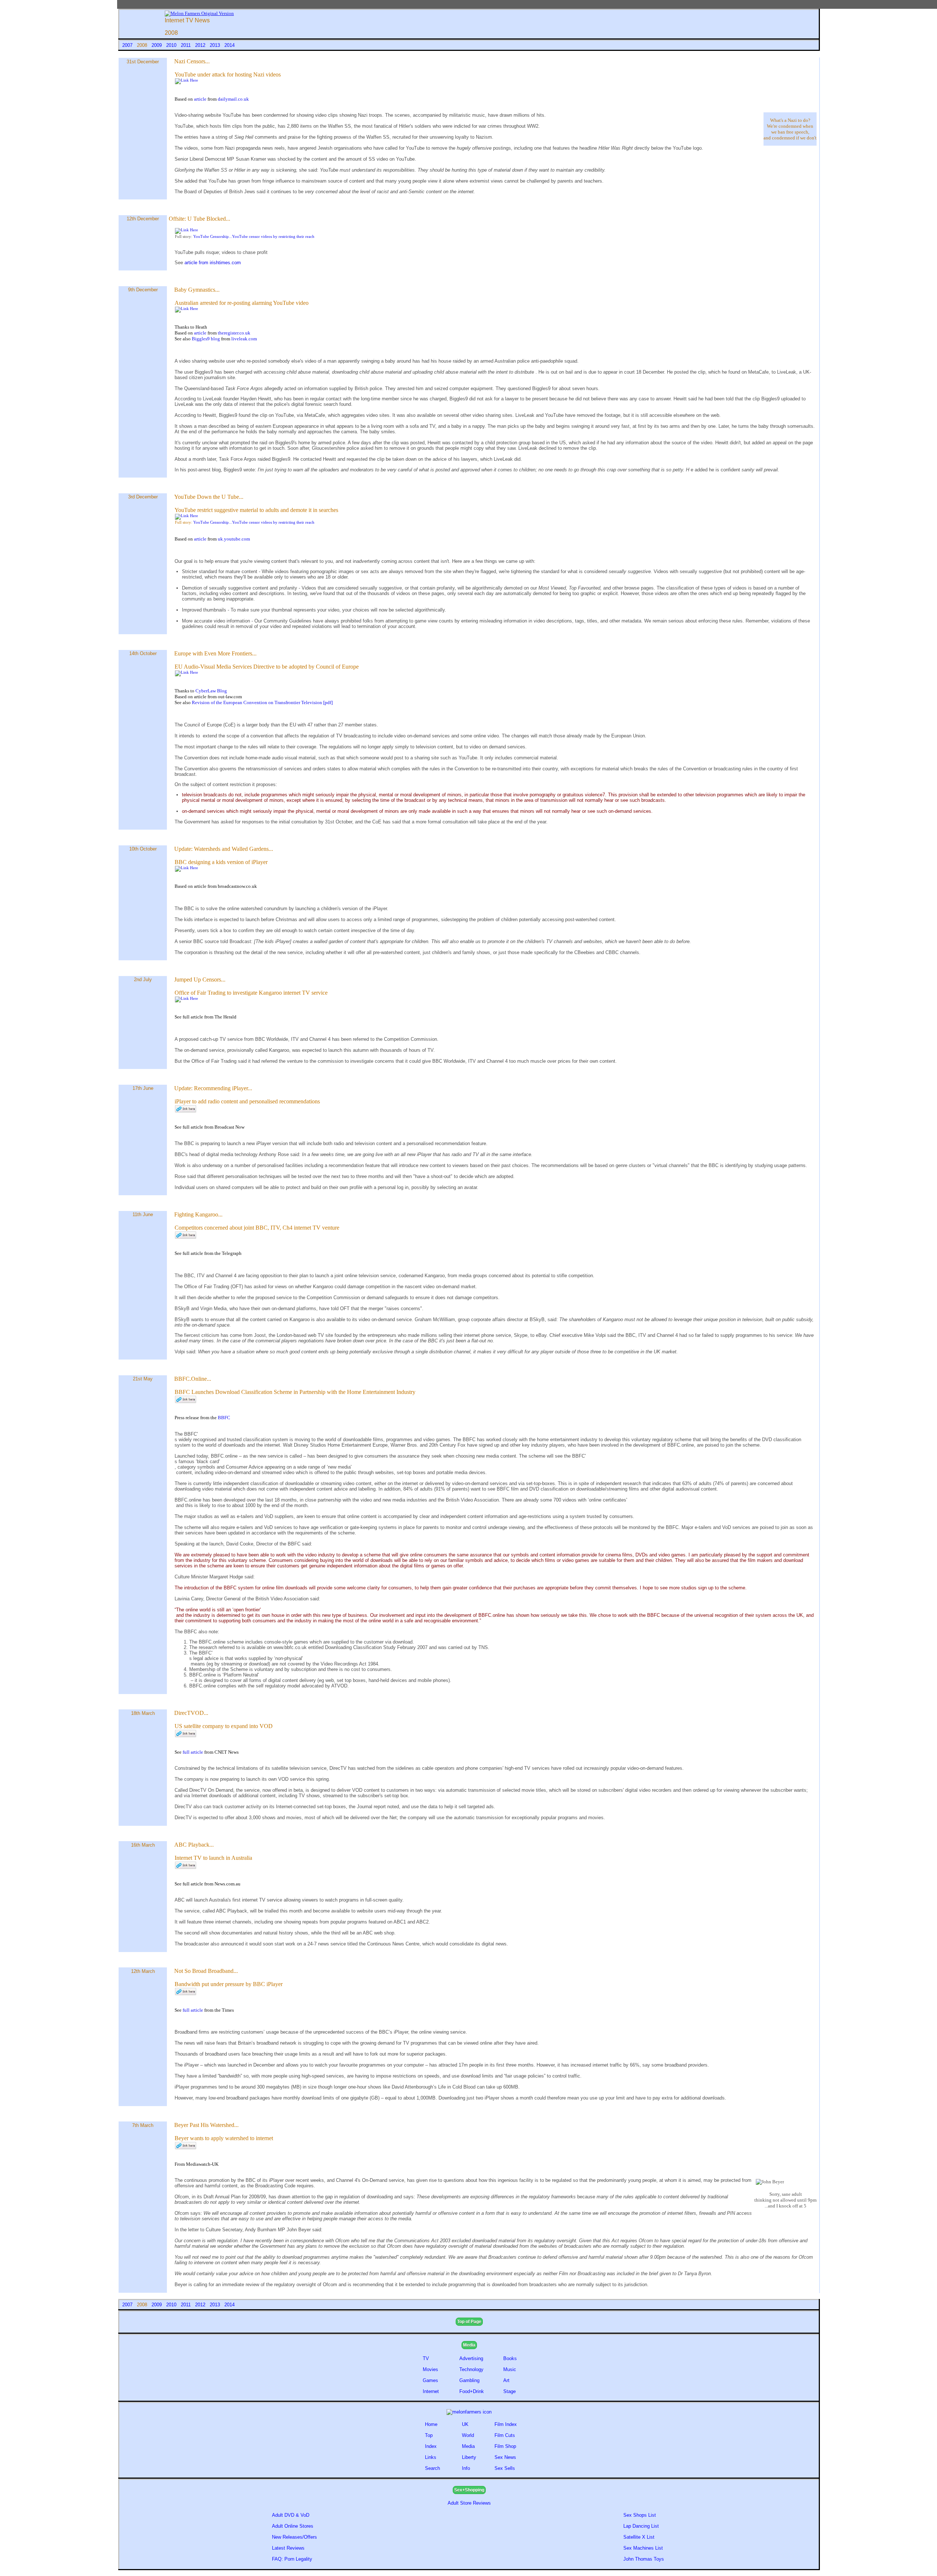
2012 (201, 45)
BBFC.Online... (193, 1379)
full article (193, 1752)
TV (427, 2358)
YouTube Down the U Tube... (209, 497)
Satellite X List (639, 2537)
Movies (430, 2369)
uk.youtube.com (234, 539)
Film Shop (505, 2446)
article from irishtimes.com (213, 263)
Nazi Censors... (192, 61)
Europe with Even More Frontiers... (215, 653)
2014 (229, 45)
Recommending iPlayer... (223, 1088)
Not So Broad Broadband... (206, 1971)
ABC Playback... (194, 1845)
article (201, 99)
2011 (186, 45)
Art (506, 2380)
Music (510, 2369)
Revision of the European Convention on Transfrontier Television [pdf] (262, 702)
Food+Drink (472, 2391)
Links (431, 2457)
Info (466, 2468)
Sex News (505, 2457)
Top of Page (469, 2322)
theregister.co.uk (234, 333)
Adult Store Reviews (469, 2503)
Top (429, 2435)
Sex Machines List (643, 2548)
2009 (157, 45)
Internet (431, 2391)
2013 (216, 45)
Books (510, 2358)
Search (432, 2468)
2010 (172, 45)
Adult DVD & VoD (291, 2515)
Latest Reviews (288, 2548)
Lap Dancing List (641, 2526)
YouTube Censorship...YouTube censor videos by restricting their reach (254, 237)
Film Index (506, 2424)
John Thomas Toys (644, 2559)
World (468, 2435)
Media (469, 2345)
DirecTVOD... (191, 1713)
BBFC (224, 1418)
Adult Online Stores (293, 2526)
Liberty (469, 2457)
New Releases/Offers (294, 2537)
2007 (128, 45)
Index (431, 2446)
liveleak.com (244, 339)
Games (430, 2380)
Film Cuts (505, 2435)
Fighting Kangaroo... (198, 1214)
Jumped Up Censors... (200, 979)
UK (465, 2424)
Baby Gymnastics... (197, 290)
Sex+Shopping (469, 2490)
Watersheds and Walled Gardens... (234, 849)
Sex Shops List (640, 2515)
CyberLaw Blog (211, 691)
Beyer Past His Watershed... (206, 2125)
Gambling (469, 2380)
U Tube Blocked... (209, 219)
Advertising (471, 2358)
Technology (471, 2369)
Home (431, 2424)
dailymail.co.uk (233, 99)
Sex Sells (505, 2468)
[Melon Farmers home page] (469, 2412)
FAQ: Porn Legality (292, 2559)
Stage (509, 2391)
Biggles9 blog (206, 339)
